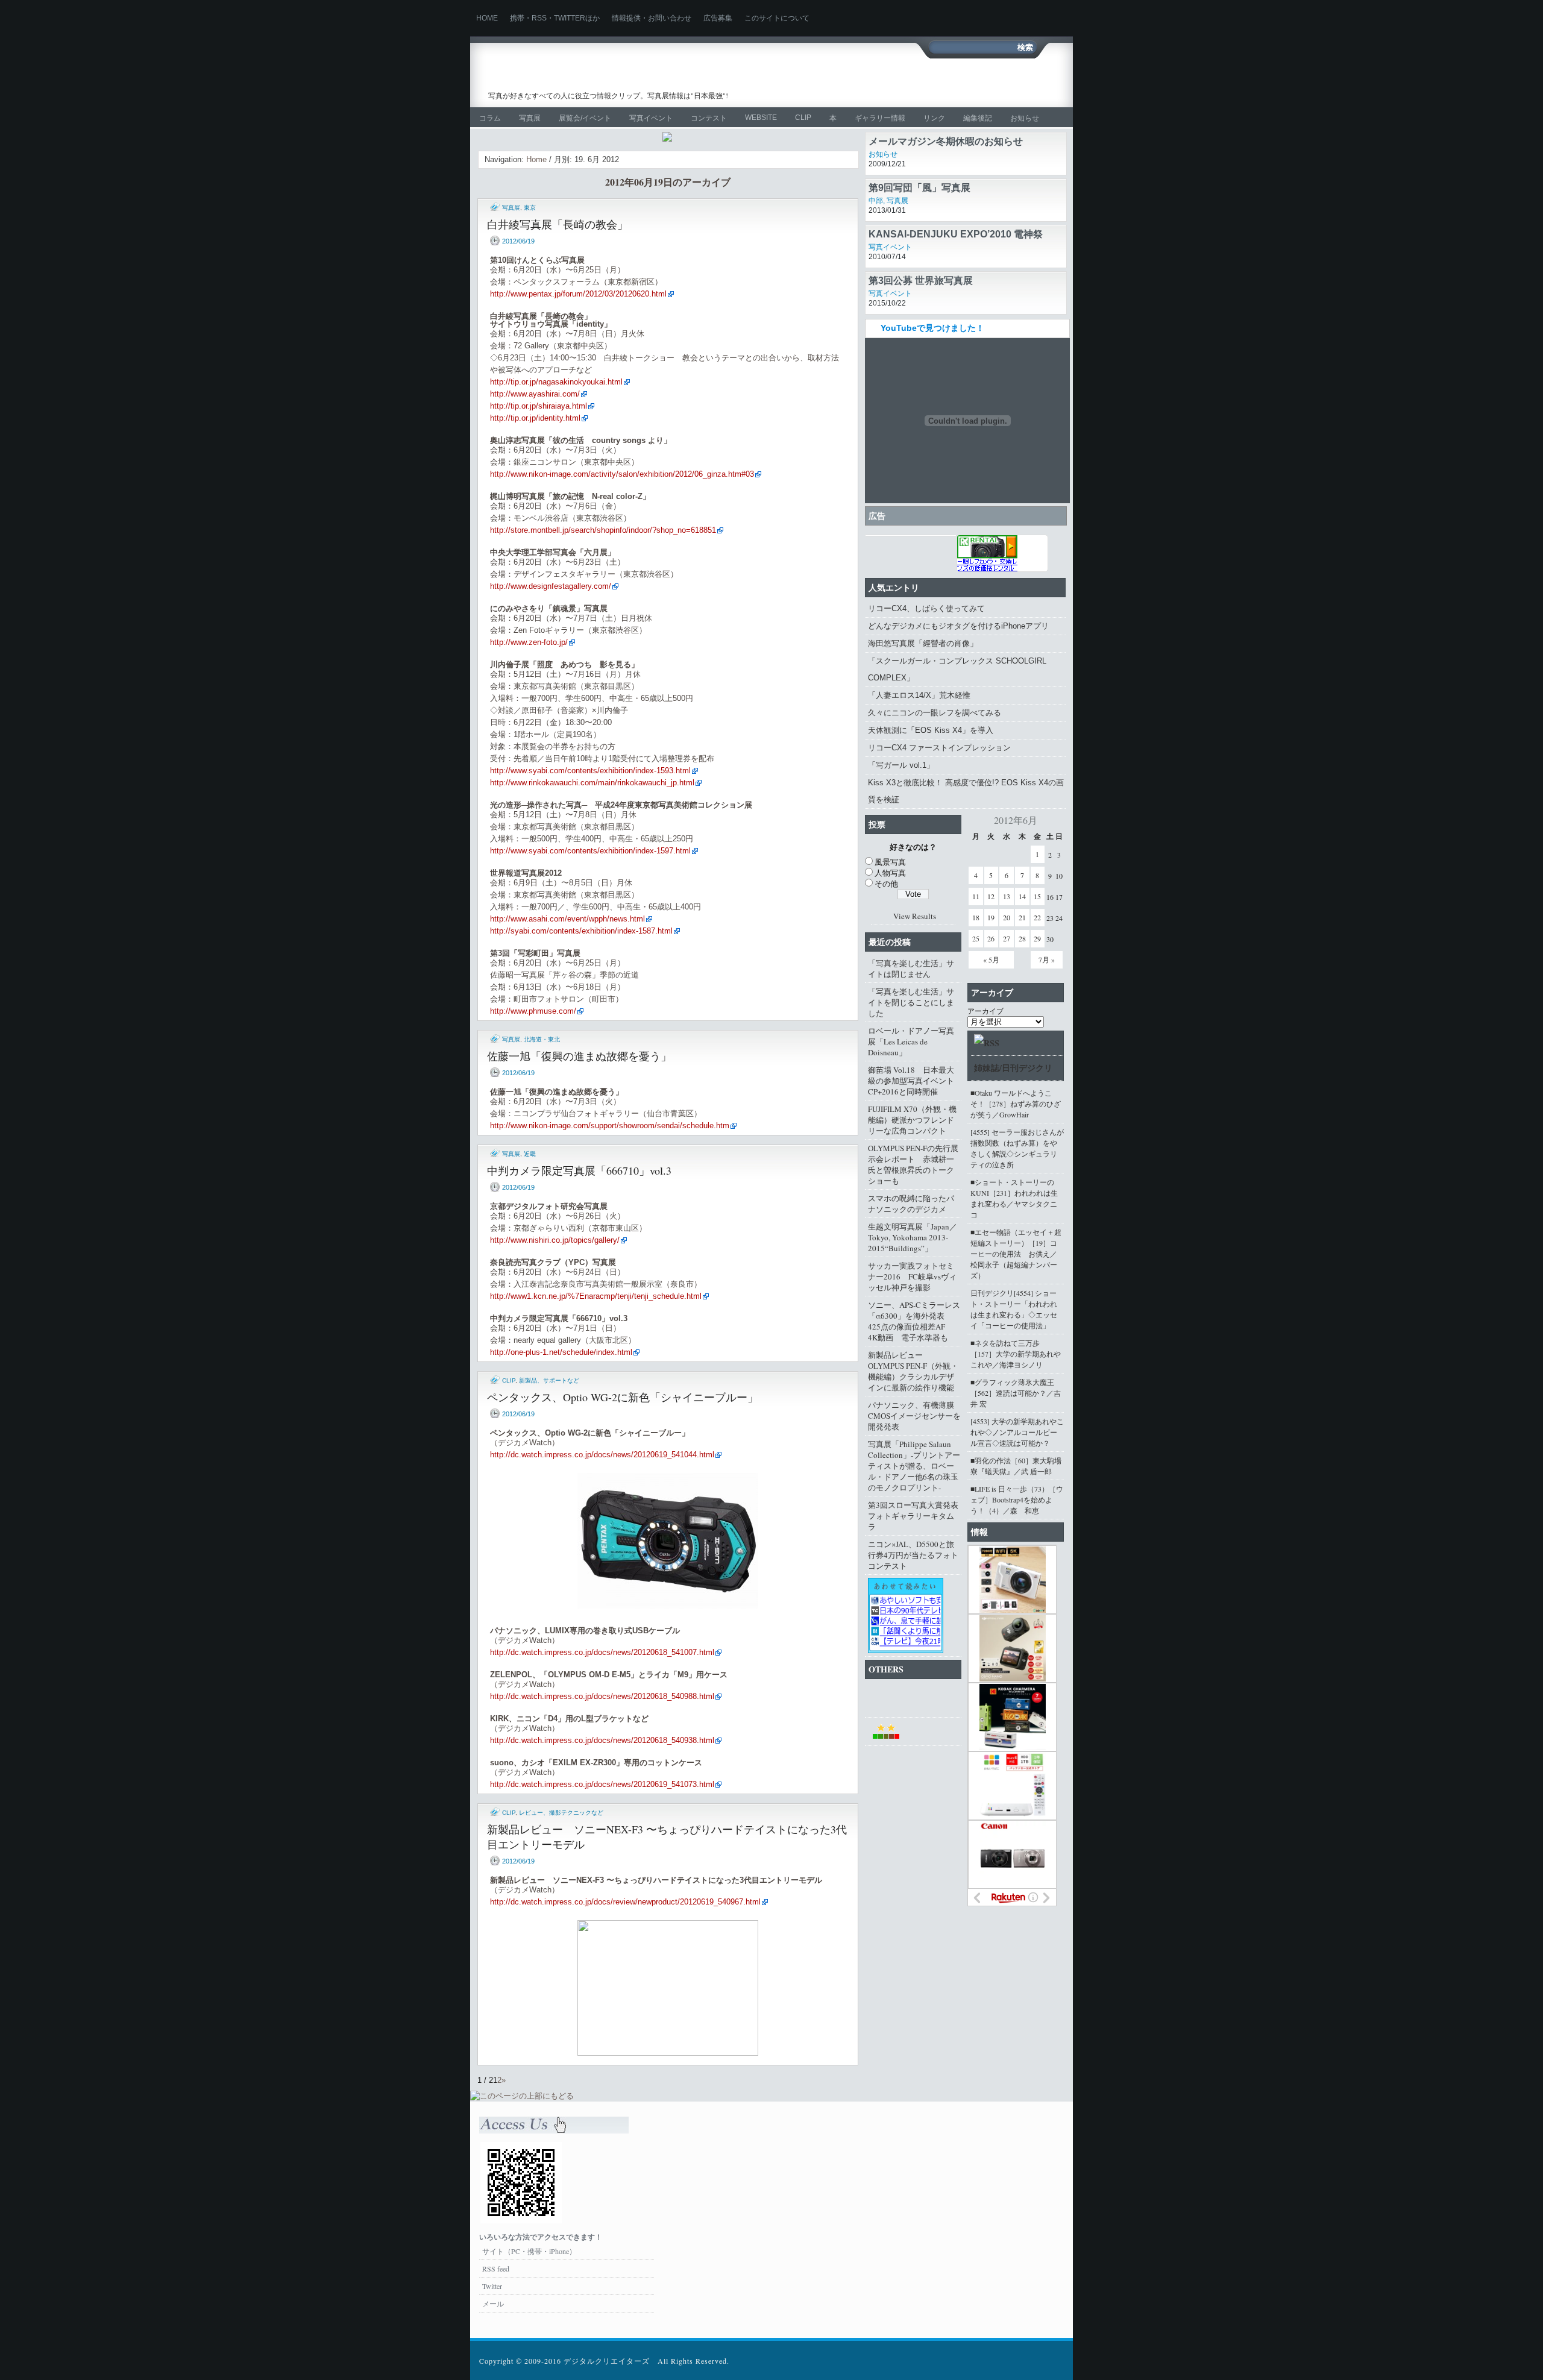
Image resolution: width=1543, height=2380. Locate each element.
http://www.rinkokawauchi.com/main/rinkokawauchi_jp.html (592, 783)
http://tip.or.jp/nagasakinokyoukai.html (556, 382)
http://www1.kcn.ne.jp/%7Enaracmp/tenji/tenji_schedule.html (596, 1296)
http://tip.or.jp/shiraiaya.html (539, 406)
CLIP (803, 118)
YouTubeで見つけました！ (932, 328)
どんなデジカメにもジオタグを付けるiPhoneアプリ (958, 626)
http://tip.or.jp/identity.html (535, 418)
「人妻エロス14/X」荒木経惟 (919, 695)
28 (1022, 938)
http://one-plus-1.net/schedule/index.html (561, 1352)
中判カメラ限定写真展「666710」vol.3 (579, 1170)
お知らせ (1025, 118)
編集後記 (978, 118)
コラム (490, 118)
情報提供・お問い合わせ (652, 18)
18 (976, 917)
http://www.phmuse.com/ (533, 1011)
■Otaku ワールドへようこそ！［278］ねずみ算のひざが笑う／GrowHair (1016, 1104)
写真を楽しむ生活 (613, 76)
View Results (915, 916)
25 (976, 938)
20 (1007, 917)
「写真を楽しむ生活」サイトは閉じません (911, 969)
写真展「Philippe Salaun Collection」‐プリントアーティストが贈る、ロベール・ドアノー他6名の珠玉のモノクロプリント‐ (914, 1466)
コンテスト (709, 118)
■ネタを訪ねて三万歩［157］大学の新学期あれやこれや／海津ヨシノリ (1016, 1354)
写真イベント (651, 118)
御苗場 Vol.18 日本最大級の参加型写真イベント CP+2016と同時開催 (915, 1081)
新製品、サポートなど (549, 1380)
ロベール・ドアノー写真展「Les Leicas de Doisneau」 (911, 1041)
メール (493, 2303)
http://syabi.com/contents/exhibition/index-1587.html (581, 931)
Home (487, 18)
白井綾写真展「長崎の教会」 (558, 224)
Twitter (492, 2286)
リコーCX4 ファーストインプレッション (939, 748)
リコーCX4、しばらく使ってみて (926, 608)
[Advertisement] (920, 83)
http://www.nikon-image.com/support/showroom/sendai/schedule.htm (610, 1126)
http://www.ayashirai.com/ (535, 394)
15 (1037, 896)
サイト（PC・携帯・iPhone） (529, 2251)
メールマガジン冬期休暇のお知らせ (946, 188)
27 (1007, 938)
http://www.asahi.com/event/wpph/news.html (567, 919)
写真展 (530, 118)
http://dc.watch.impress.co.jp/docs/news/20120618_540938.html (602, 1740)
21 (1022, 917)
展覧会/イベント (585, 118)
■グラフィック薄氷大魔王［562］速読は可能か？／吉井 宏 (1016, 1393)
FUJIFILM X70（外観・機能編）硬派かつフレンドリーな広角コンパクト (912, 1120)
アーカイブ (985, 1011)
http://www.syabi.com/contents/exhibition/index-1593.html (590, 771)
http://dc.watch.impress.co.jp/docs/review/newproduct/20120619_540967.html (625, 1902)
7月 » (1047, 959)
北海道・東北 (542, 1039)
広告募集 (718, 18)
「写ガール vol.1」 (901, 765)
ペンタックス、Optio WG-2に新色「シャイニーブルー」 (623, 1397)
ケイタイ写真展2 (905, 141)
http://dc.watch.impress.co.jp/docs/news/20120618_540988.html (602, 1696)
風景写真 (890, 862)
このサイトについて (777, 18)
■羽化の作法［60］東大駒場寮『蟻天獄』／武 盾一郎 (1016, 1466)
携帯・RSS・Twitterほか (555, 18)
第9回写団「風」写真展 (919, 234)
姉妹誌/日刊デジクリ (1013, 1068)
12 (991, 896)
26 (991, 938)
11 (976, 896)
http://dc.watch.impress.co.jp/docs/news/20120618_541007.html (602, 1652)
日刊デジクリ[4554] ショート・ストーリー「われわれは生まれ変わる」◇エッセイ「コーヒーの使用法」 (1014, 1309)
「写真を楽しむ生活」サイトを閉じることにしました (911, 1002)
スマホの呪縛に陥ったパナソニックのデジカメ (911, 1204)
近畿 (530, 1154)
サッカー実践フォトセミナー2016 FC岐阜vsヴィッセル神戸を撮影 (912, 1276)
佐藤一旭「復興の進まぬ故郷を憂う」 (579, 1056)
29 (1037, 938)
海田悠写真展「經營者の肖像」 (923, 643)
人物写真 (890, 873)
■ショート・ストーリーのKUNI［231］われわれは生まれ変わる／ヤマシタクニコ (1014, 1198)
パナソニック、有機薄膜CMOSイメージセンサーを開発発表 (914, 1416)
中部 (876, 154)
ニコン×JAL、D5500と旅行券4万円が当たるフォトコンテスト (913, 1555)
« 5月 (991, 959)
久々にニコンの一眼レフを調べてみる (935, 713)
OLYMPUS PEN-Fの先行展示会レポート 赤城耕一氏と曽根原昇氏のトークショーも (913, 1164)
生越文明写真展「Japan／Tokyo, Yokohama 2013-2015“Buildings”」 (913, 1237)
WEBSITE (761, 118)
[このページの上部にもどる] (522, 2096)
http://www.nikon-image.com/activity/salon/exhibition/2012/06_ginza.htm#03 (622, 474)
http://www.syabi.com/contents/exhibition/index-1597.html (590, 851)
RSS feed (496, 2269)
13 (1007, 896)
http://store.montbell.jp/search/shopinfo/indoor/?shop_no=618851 (603, 530)
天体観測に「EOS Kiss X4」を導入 (931, 730)
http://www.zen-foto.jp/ (529, 642)
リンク (934, 118)
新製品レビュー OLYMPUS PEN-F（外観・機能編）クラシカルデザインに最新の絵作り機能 (913, 1371)
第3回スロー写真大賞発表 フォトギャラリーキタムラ (915, 1516)
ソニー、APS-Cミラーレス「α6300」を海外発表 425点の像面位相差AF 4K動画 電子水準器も (914, 1321)
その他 (886, 884)
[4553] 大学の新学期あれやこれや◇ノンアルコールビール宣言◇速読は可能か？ (1017, 1432)
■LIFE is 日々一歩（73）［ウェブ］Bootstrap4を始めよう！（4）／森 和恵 (1017, 1499)
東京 (530, 208)
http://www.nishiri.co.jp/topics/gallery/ (555, 1240)
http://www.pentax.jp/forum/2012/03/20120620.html (578, 294)
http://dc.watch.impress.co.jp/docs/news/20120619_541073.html (602, 1784)
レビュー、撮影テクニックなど (561, 1813)
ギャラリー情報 (880, 118)
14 (1022, 896)
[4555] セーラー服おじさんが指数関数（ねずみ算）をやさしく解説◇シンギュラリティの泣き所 (1017, 1148)
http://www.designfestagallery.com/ (551, 586)
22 (1037, 917)
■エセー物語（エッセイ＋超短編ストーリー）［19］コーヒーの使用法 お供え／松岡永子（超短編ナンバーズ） (1016, 1254)
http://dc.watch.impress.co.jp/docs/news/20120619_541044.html (602, 1455)
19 (991, 917)
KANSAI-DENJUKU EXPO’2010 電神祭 (956, 281)
